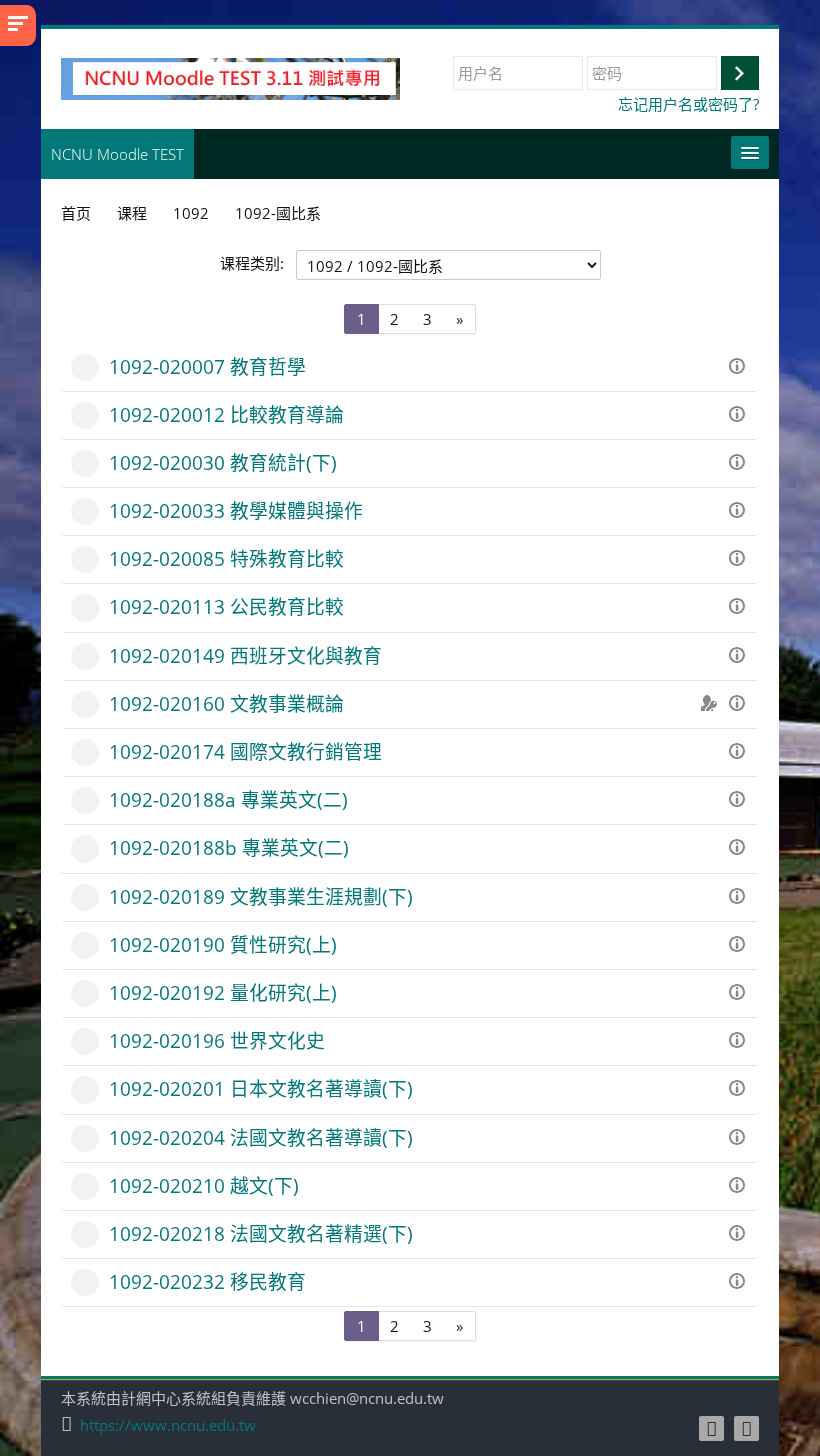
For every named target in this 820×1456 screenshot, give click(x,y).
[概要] (740, 364)
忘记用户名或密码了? (688, 104)
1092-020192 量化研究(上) (223, 992)
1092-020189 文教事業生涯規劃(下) (261, 896)
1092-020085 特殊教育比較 (226, 558)
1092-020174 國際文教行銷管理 (245, 751)
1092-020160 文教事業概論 (226, 703)
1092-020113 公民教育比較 (226, 606)
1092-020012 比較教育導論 (226, 414)
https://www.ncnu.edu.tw (168, 1425)
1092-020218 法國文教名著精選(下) (261, 1233)
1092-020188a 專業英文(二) (228, 799)
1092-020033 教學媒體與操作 (236, 510)
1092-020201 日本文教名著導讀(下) (261, 1088)
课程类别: (252, 263)
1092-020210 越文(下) (204, 1185)
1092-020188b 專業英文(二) (229, 847)
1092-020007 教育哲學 (207, 366)
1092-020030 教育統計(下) (223, 462)
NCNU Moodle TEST (117, 154)
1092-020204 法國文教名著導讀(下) (261, 1137)
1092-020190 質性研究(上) (223, 944)
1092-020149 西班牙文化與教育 (245, 655)
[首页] (230, 77)
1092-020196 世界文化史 (217, 1040)
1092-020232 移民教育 (207, 1281)
